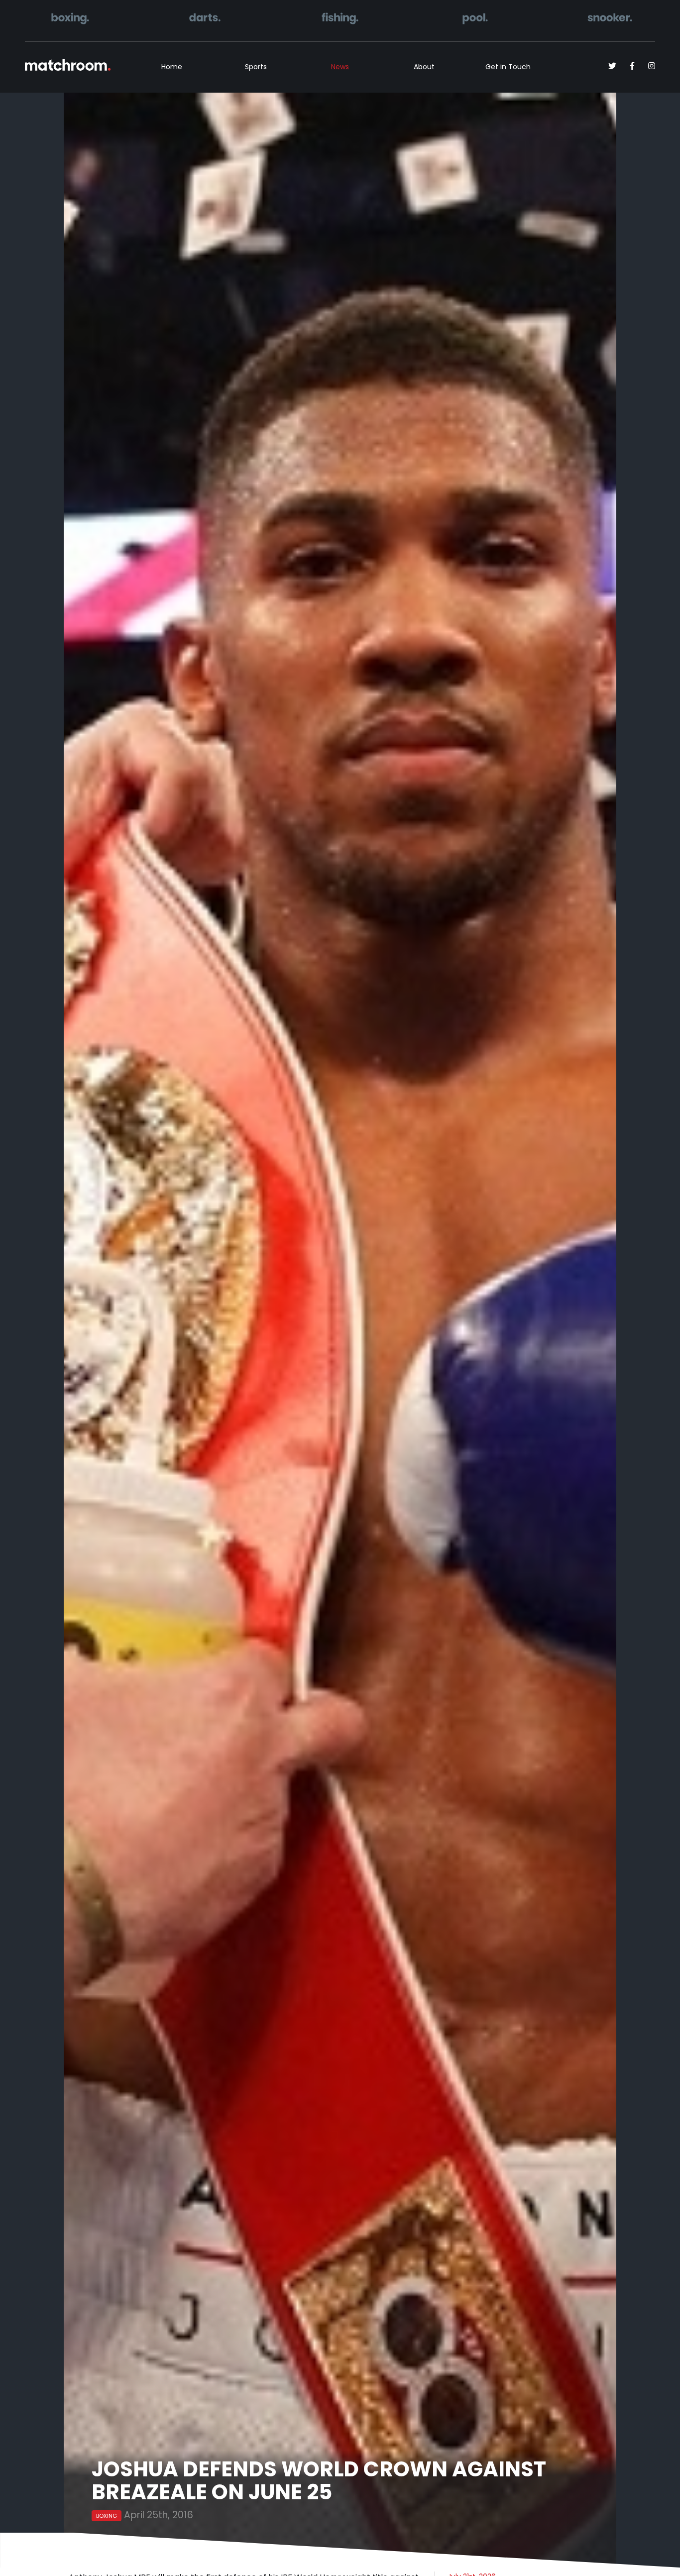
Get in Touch (508, 67)
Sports (256, 67)
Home (172, 67)
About (424, 67)
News (340, 67)
